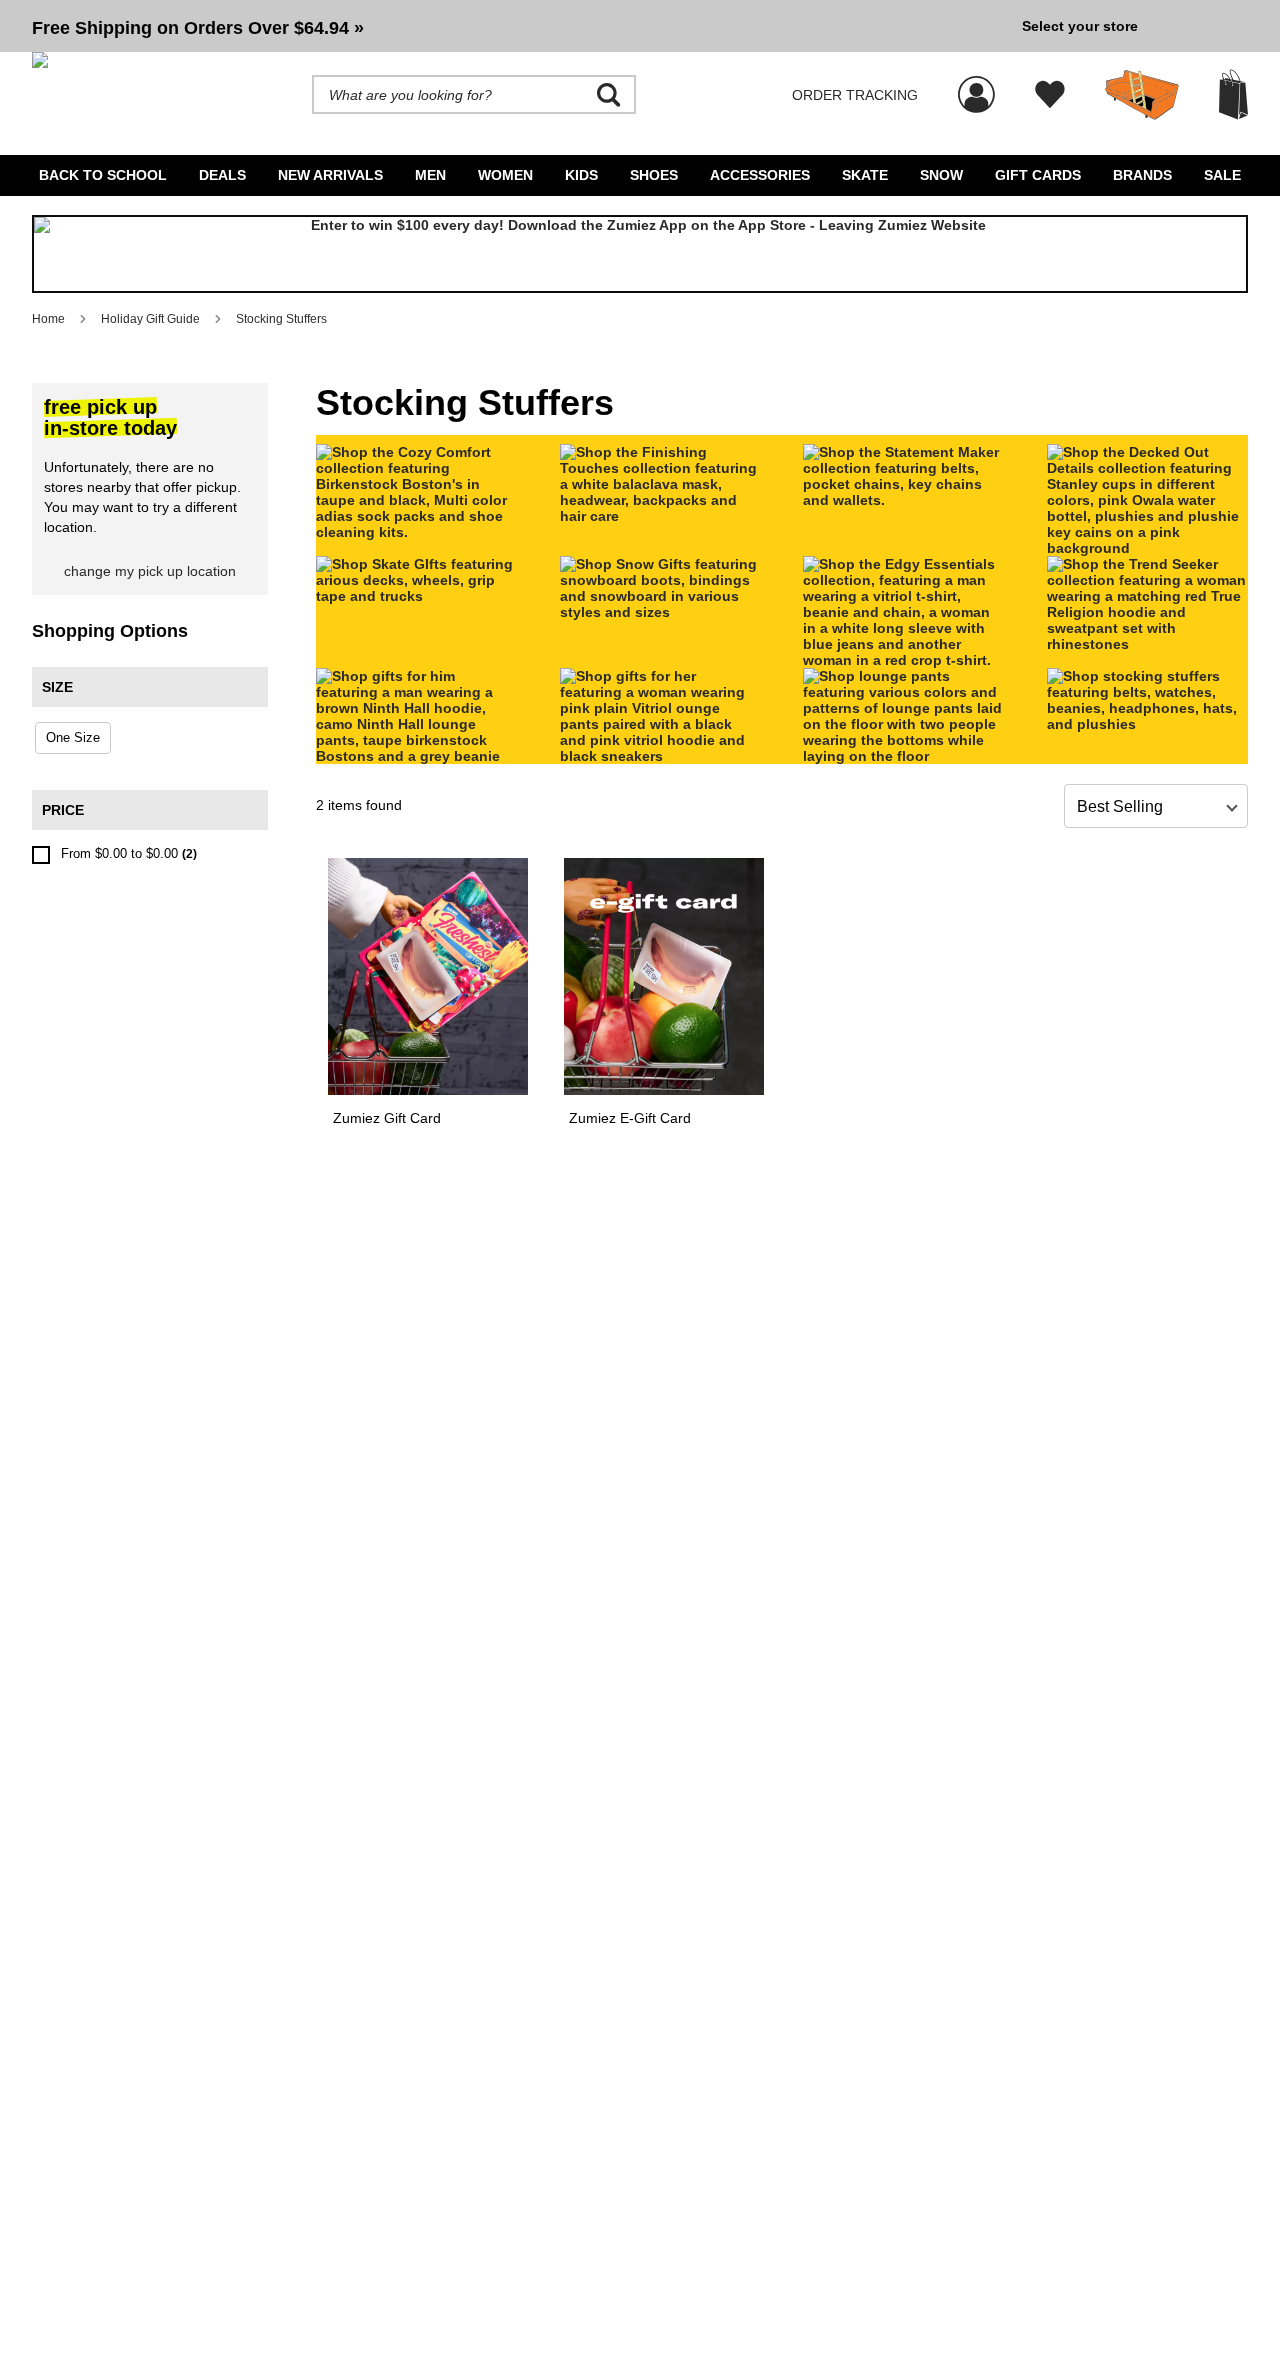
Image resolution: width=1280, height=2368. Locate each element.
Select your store (1080, 26)
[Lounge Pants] (904, 756)
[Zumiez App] (640, 254)
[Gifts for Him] (417, 756)
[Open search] (609, 95)
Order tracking (855, 95)
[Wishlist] (1050, 95)
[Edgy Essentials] (904, 660)
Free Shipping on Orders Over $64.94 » (198, 28)
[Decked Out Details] (1148, 548)
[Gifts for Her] (661, 756)
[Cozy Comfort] (417, 532)
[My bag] (1233, 94)
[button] (519, 26)
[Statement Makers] (904, 500)
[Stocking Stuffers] (1148, 724)
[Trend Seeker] (1148, 644)
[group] (519, 26)
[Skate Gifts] (417, 596)
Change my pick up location (150, 571)
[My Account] (976, 84)
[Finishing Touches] (661, 516)
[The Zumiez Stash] (1142, 95)
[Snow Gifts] (661, 612)
